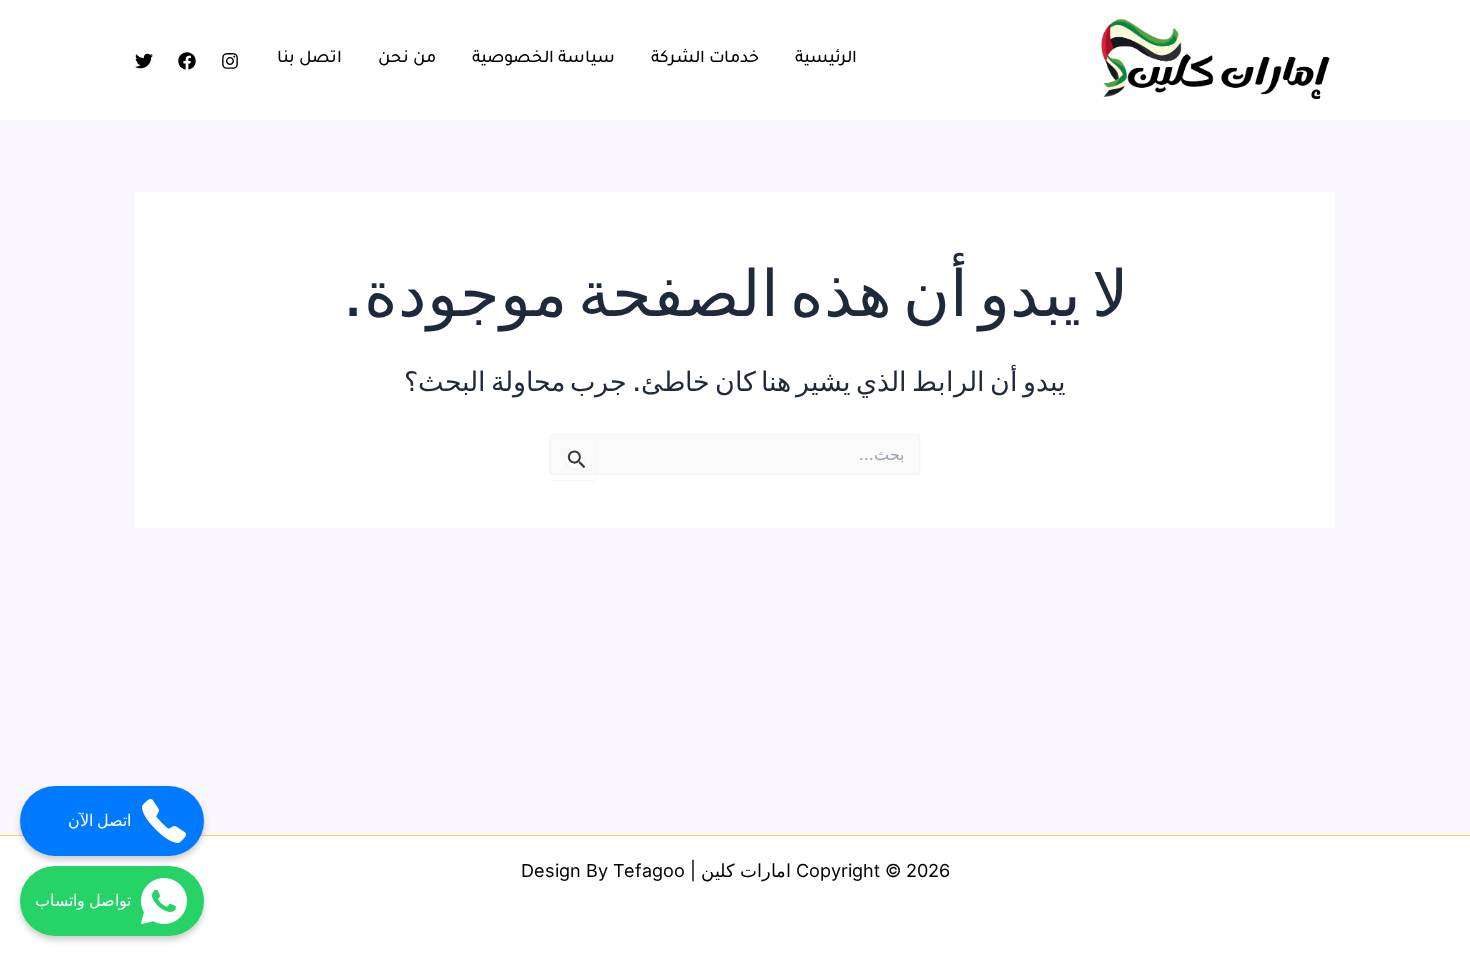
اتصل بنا (309, 59)
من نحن (407, 59)
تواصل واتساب (83, 900)
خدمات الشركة (705, 59)
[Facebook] (187, 61)
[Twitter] (144, 61)
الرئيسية (826, 59)
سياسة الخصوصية (543, 59)
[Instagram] (230, 61)
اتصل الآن (99, 820)
